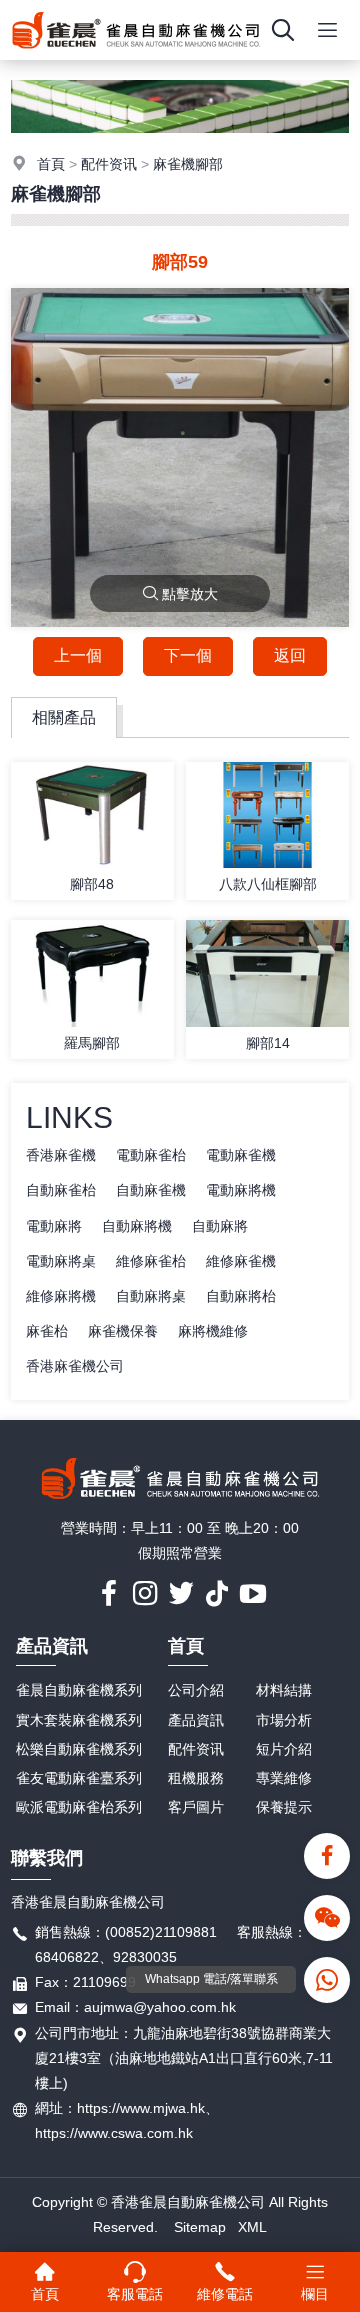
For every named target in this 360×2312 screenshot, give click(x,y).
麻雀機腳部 (188, 164)
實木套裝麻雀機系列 (79, 1720)
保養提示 (284, 1807)
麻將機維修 (213, 1331)
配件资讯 (109, 164)
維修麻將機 (61, 1296)
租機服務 (196, 1778)
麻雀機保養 (123, 1331)
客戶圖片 (196, 1807)
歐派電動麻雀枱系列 (79, 1807)
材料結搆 (284, 1690)
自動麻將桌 (151, 1296)
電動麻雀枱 (151, 1155)
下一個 (188, 655)
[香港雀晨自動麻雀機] (136, 55)
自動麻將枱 (241, 1296)
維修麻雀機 (241, 1261)
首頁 (51, 164)
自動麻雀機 (151, 1190)
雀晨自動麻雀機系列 (79, 1690)
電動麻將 (54, 1226)
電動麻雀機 (241, 1155)
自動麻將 (220, 1226)
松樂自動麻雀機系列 (79, 1749)
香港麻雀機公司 (75, 1366)
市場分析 (284, 1720)
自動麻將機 (137, 1226)
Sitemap (200, 2227)
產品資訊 (52, 1646)
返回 (290, 655)
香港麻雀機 (61, 1155)
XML (252, 2227)
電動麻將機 (241, 1190)
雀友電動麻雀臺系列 (79, 1778)
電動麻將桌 (61, 1261)
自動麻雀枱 (61, 1190)
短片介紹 (284, 1749)
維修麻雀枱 (151, 1261)
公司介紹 (196, 1690)
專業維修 (284, 1778)
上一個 (78, 655)
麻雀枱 (47, 1331)
